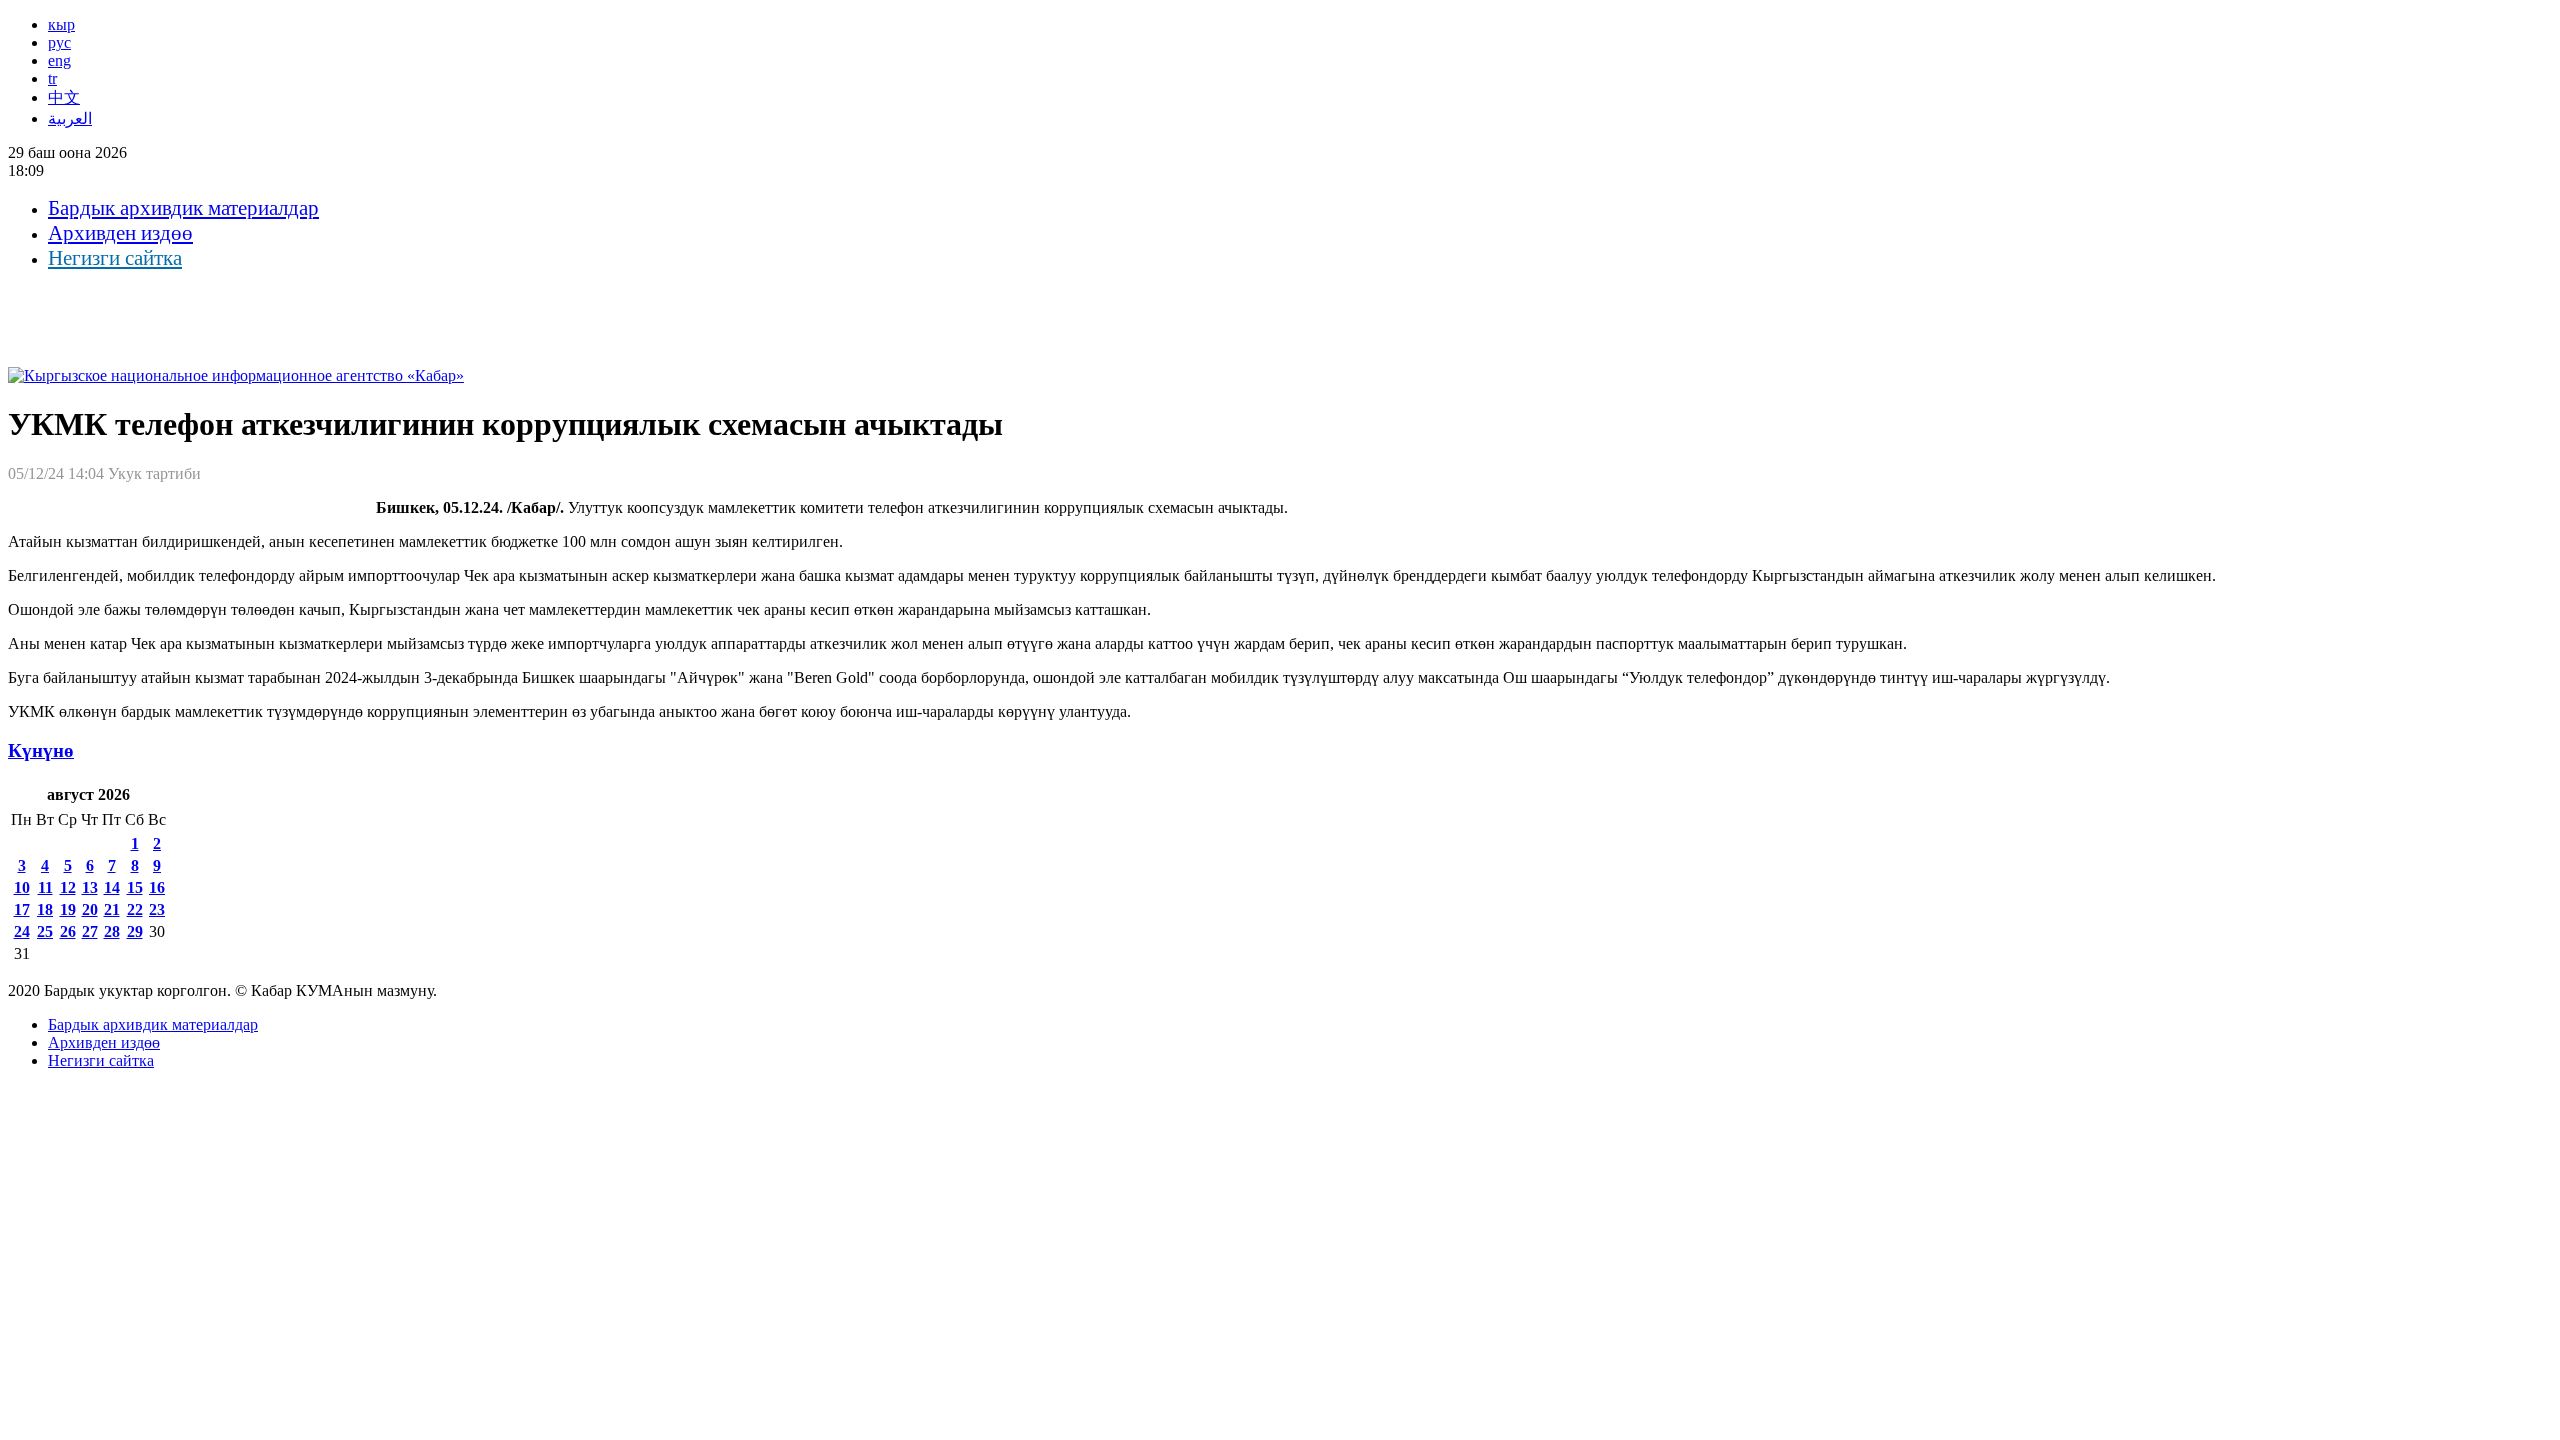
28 (112, 931)
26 (68, 931)
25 (45, 931)
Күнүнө (41, 750)
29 (135, 931)
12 (68, 887)
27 (90, 931)
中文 (64, 97)
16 (157, 887)
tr (52, 78)
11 (45, 887)
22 (135, 909)
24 (22, 931)
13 (90, 887)
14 (112, 887)
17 (22, 909)
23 (157, 909)
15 (135, 887)
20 (90, 909)
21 (112, 909)
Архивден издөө (120, 233)
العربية (70, 118)
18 (45, 909)
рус (59, 42)
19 (68, 909)
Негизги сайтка (115, 258)
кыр (61, 24)
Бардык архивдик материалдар (183, 208)
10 (22, 887)
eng (59, 60)
